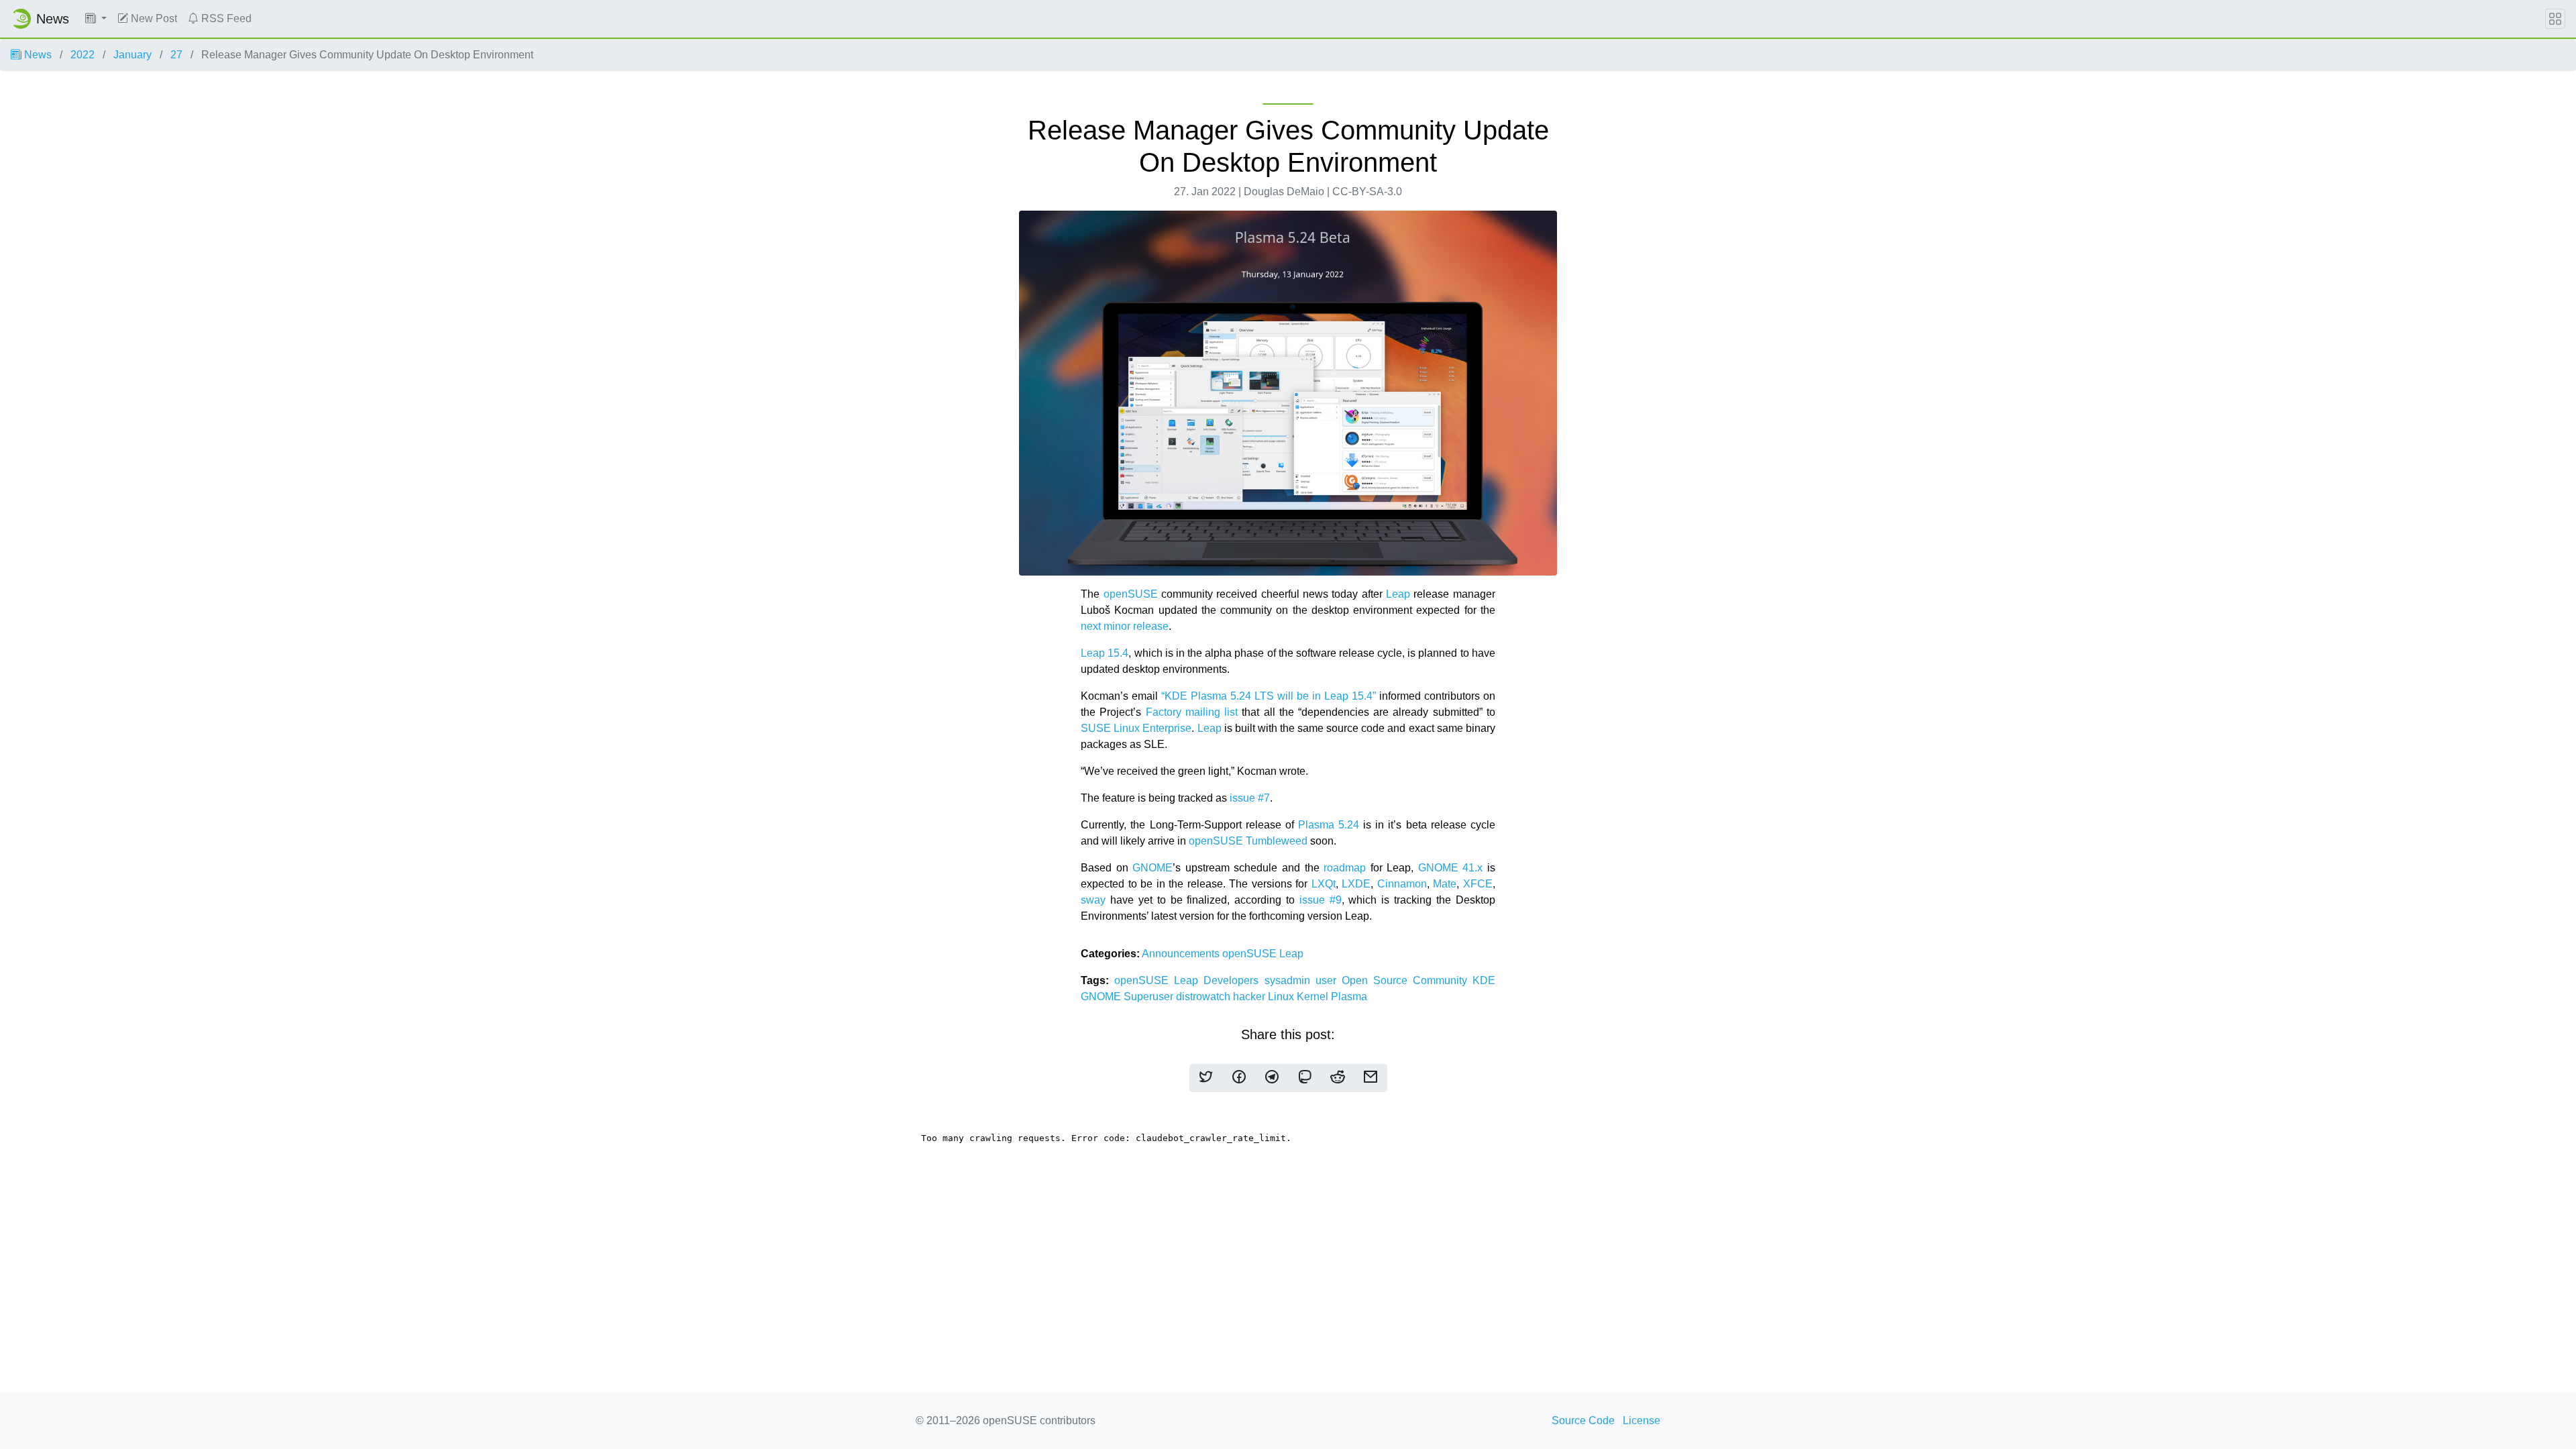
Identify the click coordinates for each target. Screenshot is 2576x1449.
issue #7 (1250, 798)
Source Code (1583, 1420)
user (1329, 980)
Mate (1445, 884)
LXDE (1356, 884)
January (132, 55)
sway (1093, 900)
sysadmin (1290, 980)
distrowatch (1204, 997)
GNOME (1152, 868)
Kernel (1314, 997)
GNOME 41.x (1451, 868)
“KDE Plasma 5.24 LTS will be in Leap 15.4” (1269, 696)
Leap (1398, 594)
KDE (1484, 980)
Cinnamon (1402, 884)
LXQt (1324, 884)
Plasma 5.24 (1329, 825)
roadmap (1345, 868)
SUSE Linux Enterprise (1136, 728)
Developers (1234, 980)
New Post (153, 18)
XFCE (1478, 884)
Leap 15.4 (1105, 653)
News (37, 55)
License (1642, 1420)
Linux (1282, 997)
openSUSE (1131, 594)
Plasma (1349, 997)
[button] (96, 19)
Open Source (1377, 980)
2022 (83, 55)
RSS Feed (225, 18)
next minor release (1125, 626)
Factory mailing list (1192, 712)
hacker (1250, 997)
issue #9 (1321, 900)
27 (176, 55)
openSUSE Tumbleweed (1248, 841)
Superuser (1150, 997)
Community (1443, 980)
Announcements (1182, 954)
